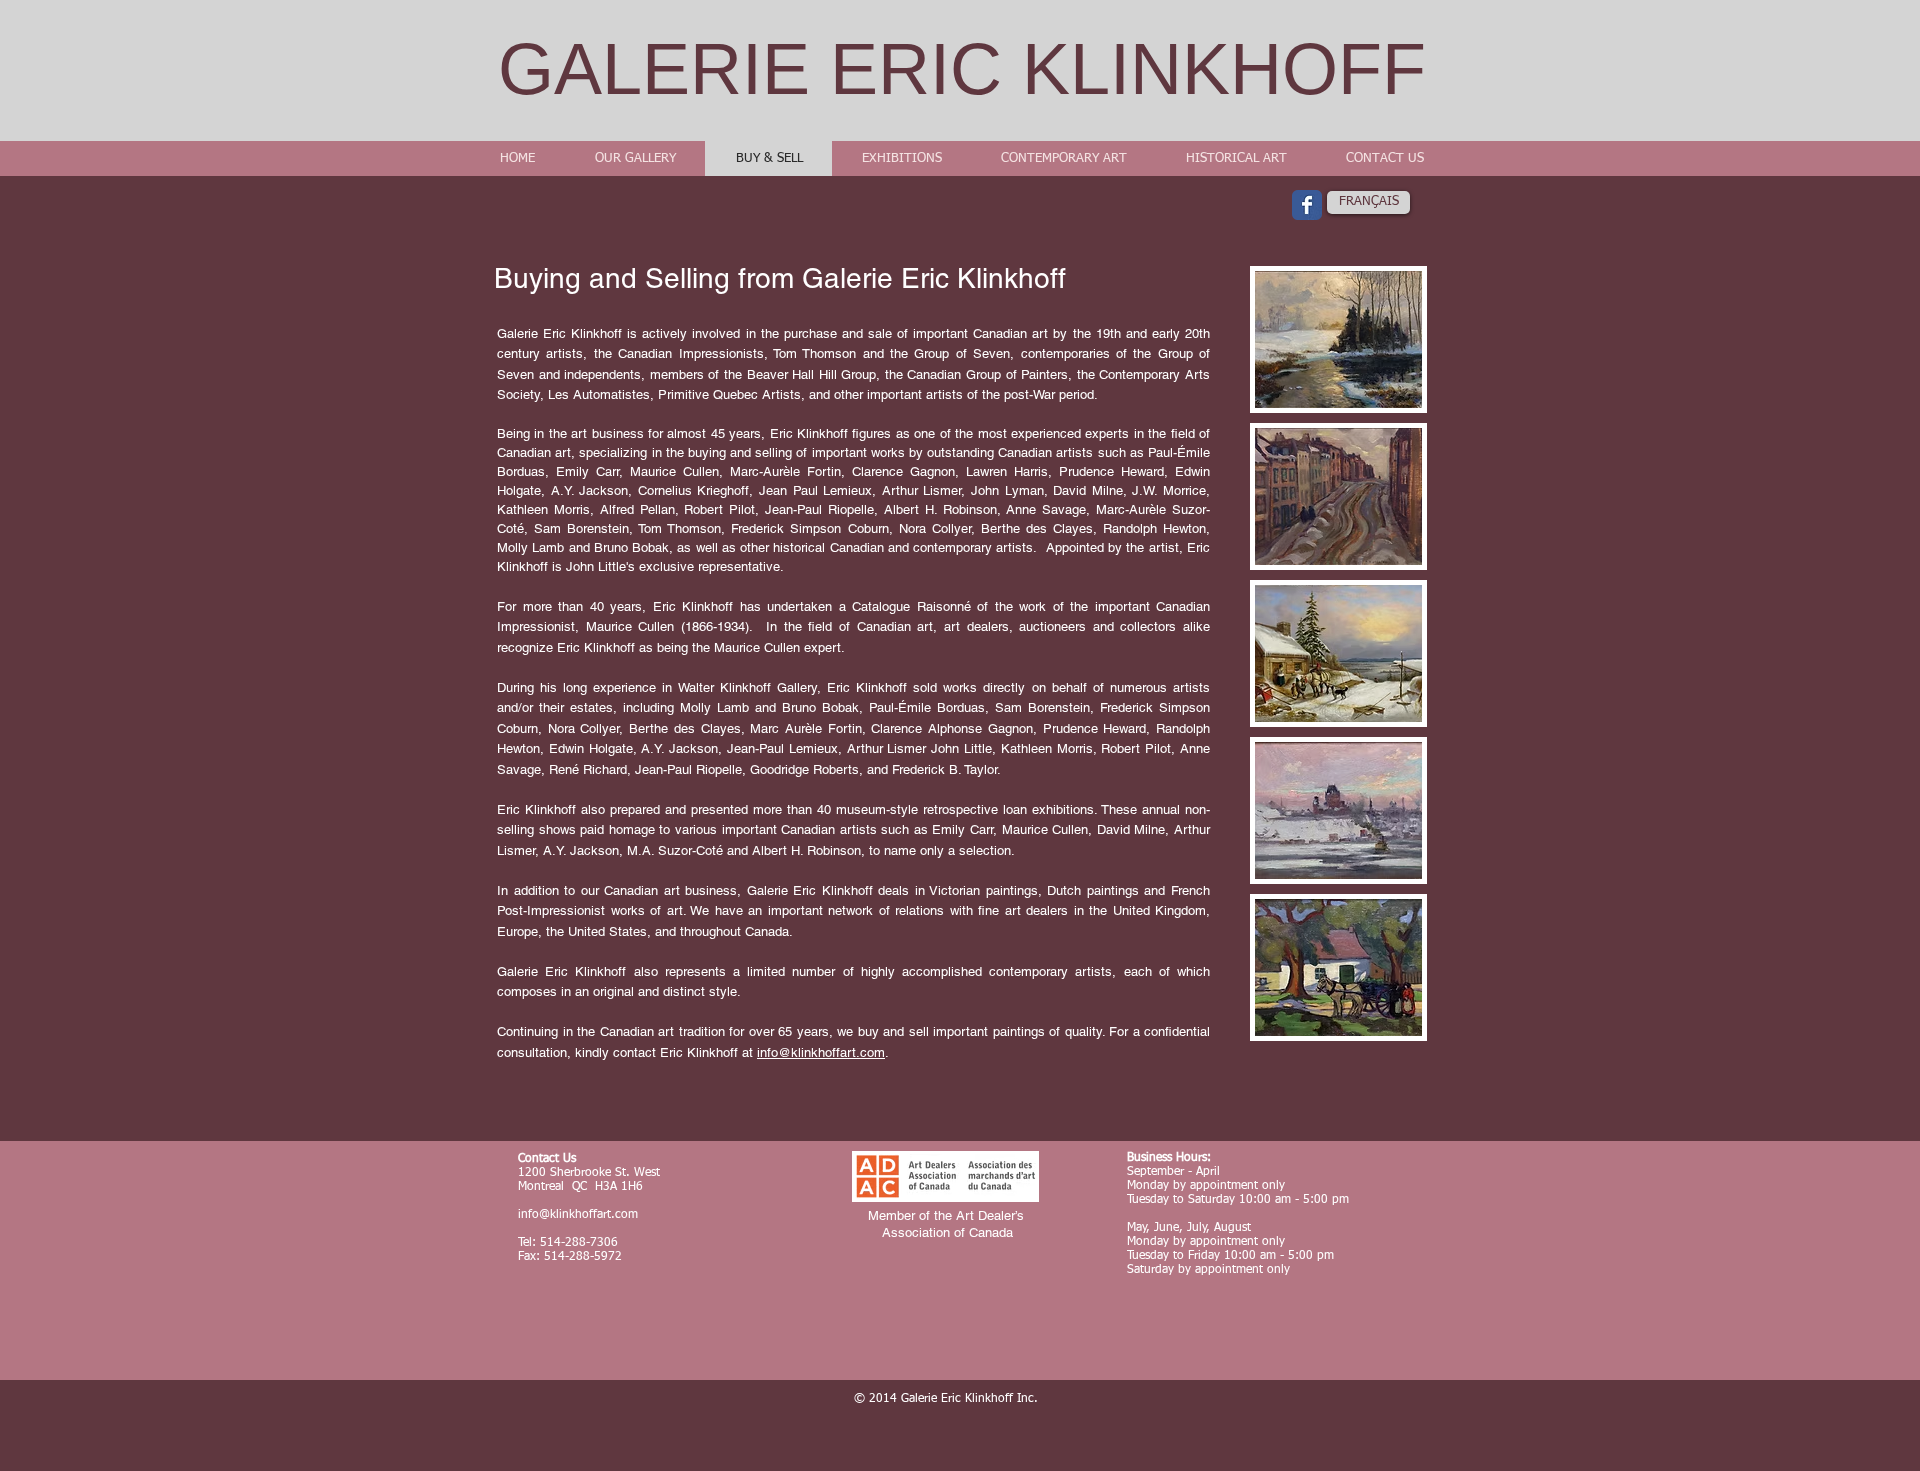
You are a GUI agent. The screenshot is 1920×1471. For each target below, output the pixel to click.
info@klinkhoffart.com (821, 1052)
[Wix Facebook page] (1307, 205)
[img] (1338, 339)
